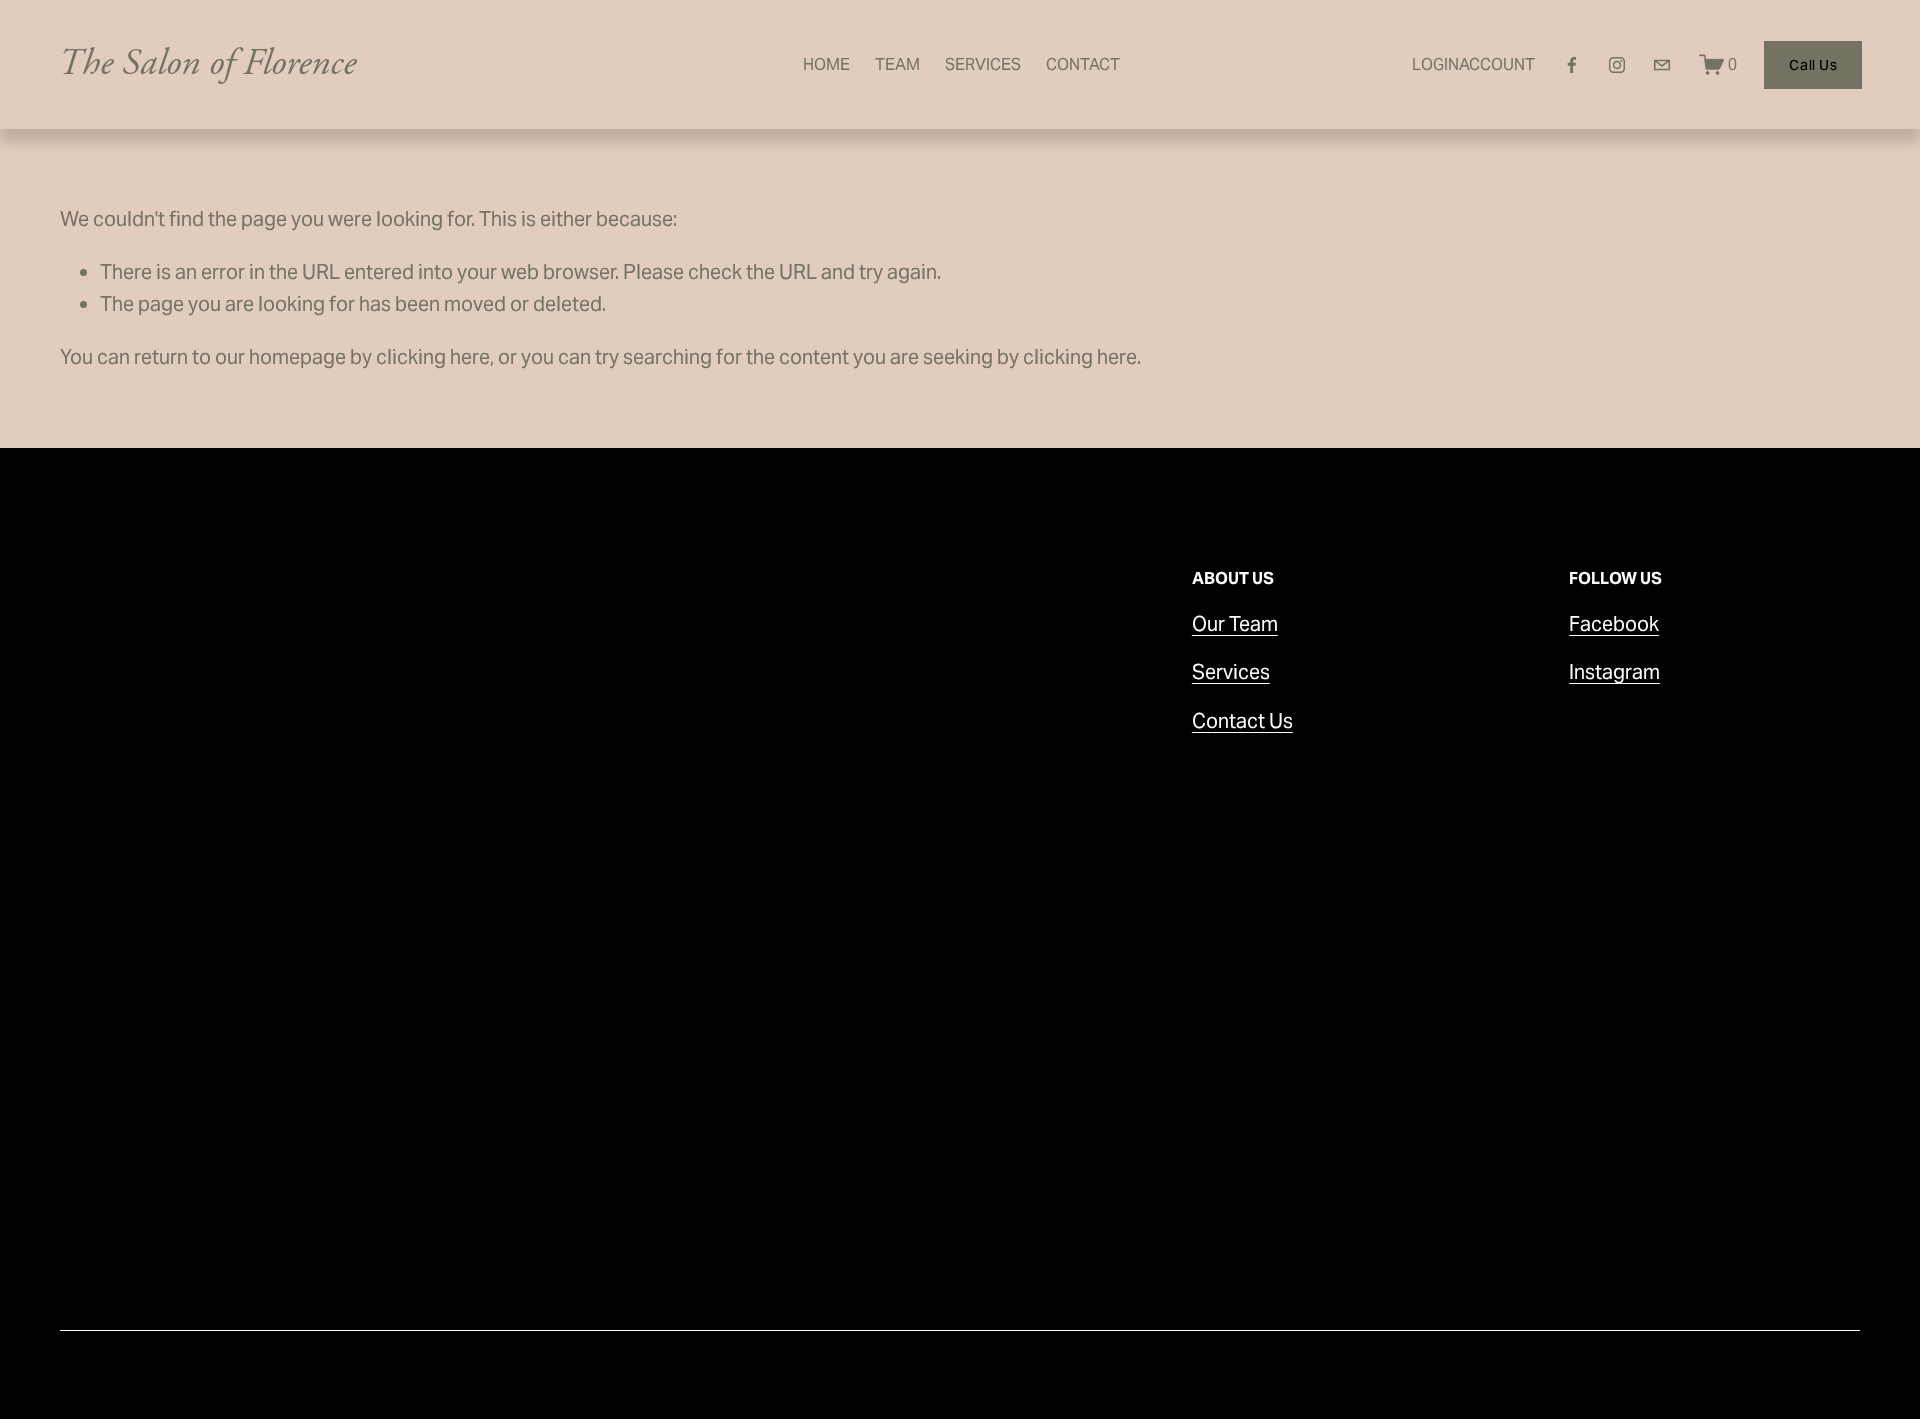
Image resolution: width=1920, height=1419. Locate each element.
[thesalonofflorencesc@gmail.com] (1662, 65)
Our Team (1235, 624)
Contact (1083, 64)
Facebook (1614, 624)
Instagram (1614, 672)
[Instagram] (1617, 65)
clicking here (433, 357)
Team (897, 64)
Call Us (1813, 65)
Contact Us (1242, 721)
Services (983, 64)
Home (826, 64)
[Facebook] (1572, 65)
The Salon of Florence (207, 63)
